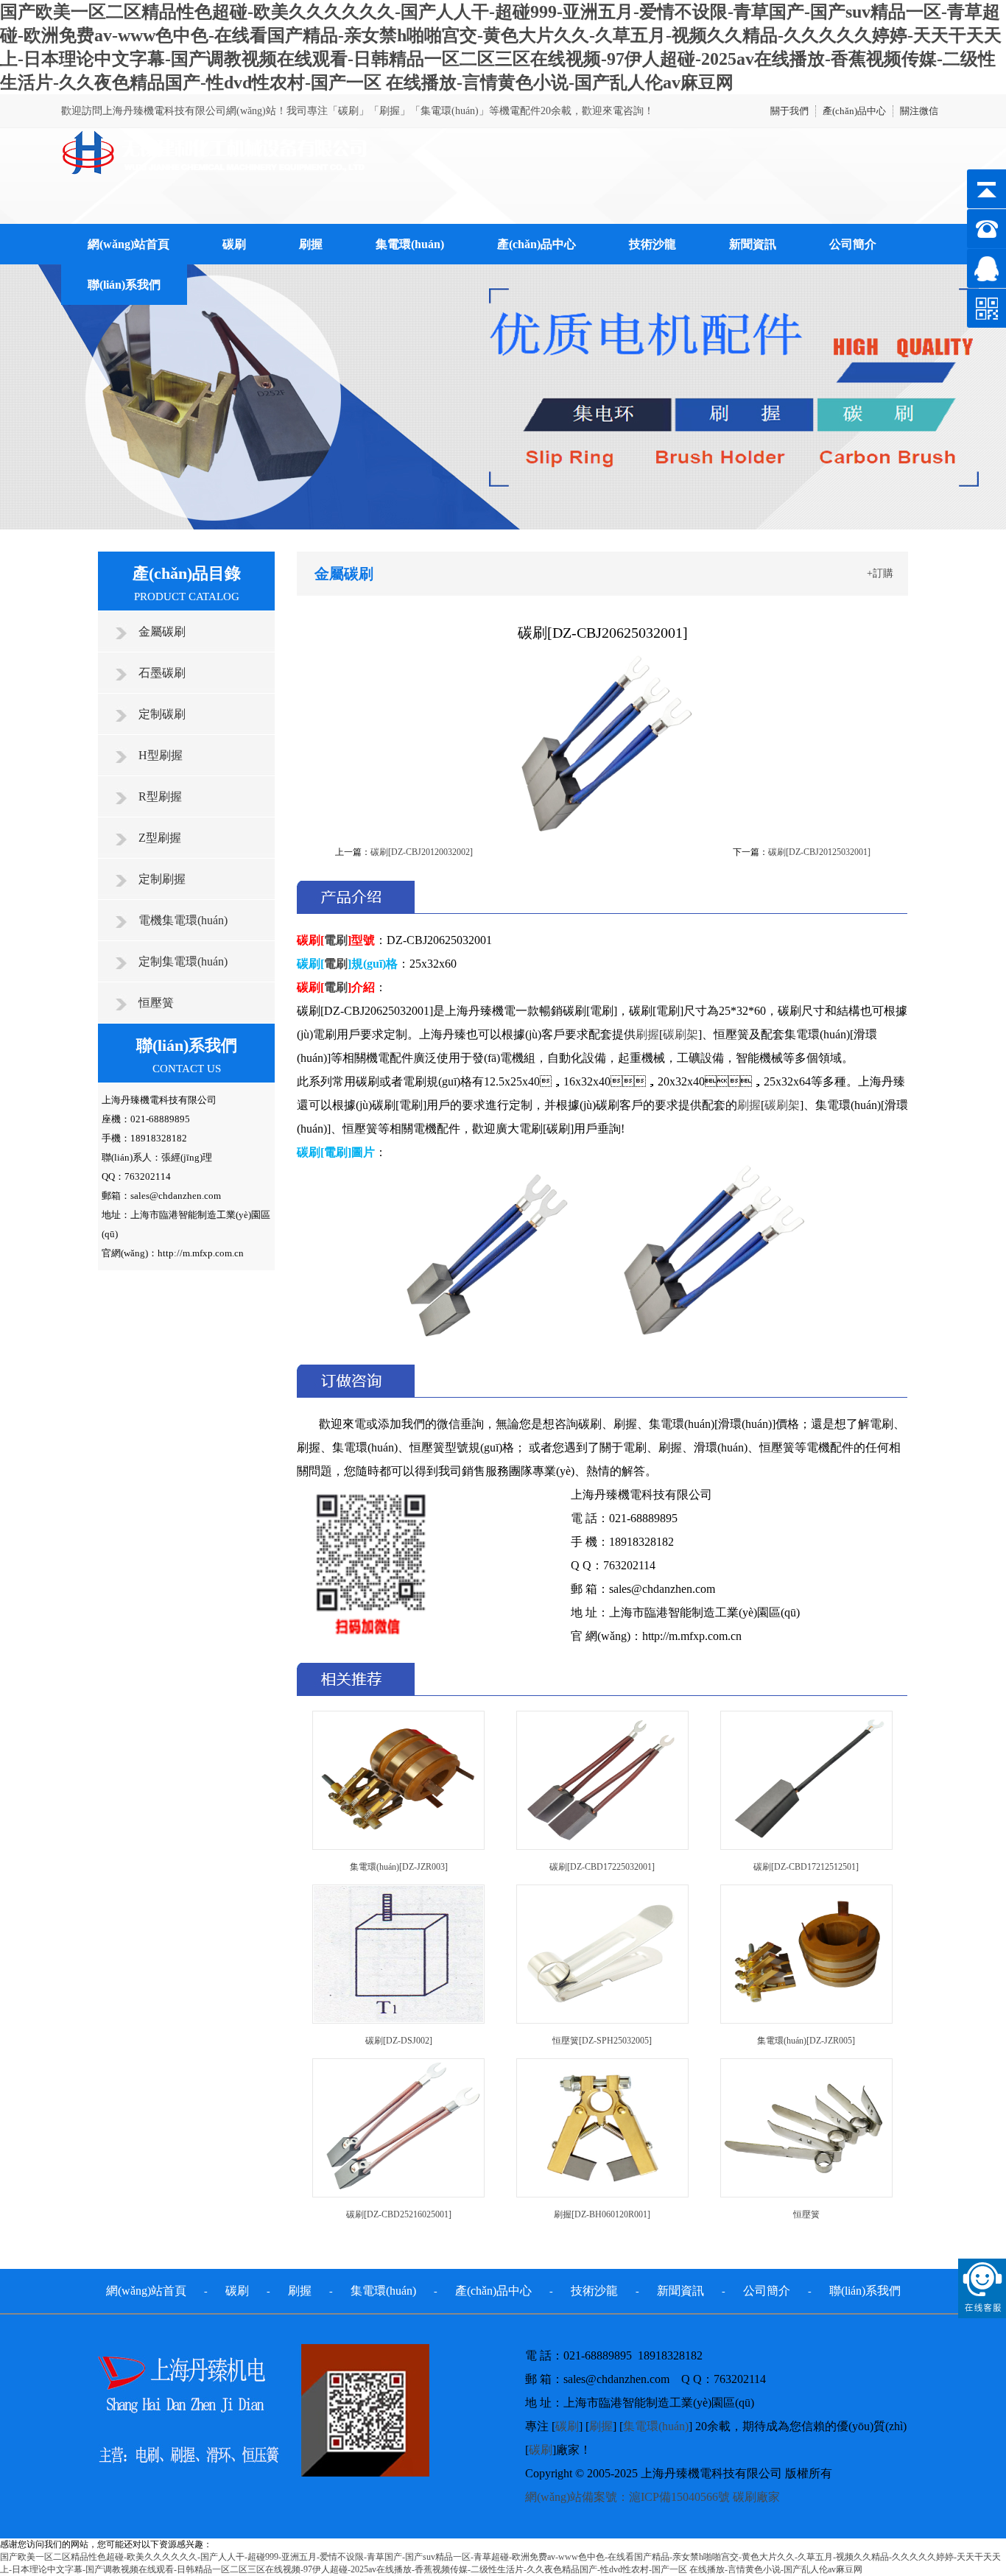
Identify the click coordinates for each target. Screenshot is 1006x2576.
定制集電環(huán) (183, 961)
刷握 (311, 244)
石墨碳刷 (162, 673)
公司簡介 (853, 244)
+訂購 (880, 573)
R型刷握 (160, 796)
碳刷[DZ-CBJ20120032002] (422, 852)
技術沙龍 (653, 244)
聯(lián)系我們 (124, 285)
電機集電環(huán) (183, 920)
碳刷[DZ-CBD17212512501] (806, 1867)
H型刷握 (161, 755)
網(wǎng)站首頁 (129, 244)
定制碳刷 (162, 714)
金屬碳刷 (162, 631)
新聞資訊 (753, 244)
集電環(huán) (410, 244)
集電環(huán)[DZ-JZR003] (399, 1867)
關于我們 (789, 111)
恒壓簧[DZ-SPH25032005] (602, 2041)
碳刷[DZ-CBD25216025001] (399, 2214)
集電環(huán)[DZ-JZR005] (806, 2041)
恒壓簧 (156, 1003)
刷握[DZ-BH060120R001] (602, 2214)
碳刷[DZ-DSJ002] (399, 2041)
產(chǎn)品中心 (854, 111)
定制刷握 (162, 879)
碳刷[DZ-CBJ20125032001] (819, 852)
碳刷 (234, 244)
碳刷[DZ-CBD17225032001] (602, 1867)
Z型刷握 (160, 838)
